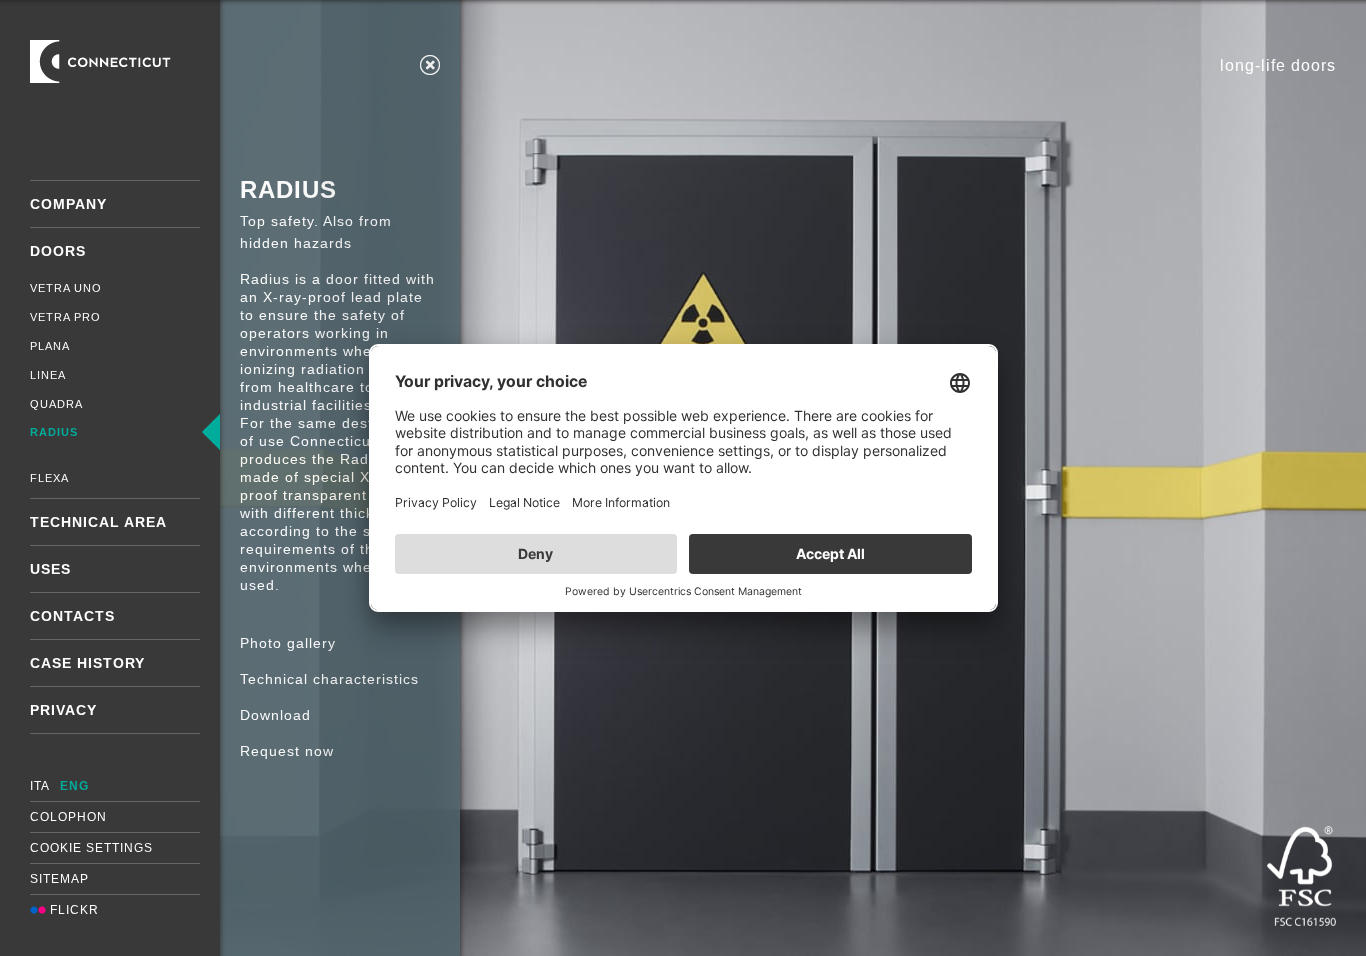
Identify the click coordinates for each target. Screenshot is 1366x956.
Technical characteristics (329, 679)
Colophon (68, 817)
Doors (58, 251)
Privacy (63, 710)
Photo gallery (288, 643)
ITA (40, 786)
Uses (50, 569)
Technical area (98, 522)
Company (68, 204)
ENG (74, 786)
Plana (50, 346)
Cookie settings (91, 848)
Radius (54, 432)
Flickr (72, 910)
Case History (87, 663)
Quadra (56, 404)
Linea (48, 375)
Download (275, 715)
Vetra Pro (65, 317)
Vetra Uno (66, 288)
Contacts (72, 616)
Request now (287, 751)
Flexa (49, 478)
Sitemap (59, 879)
